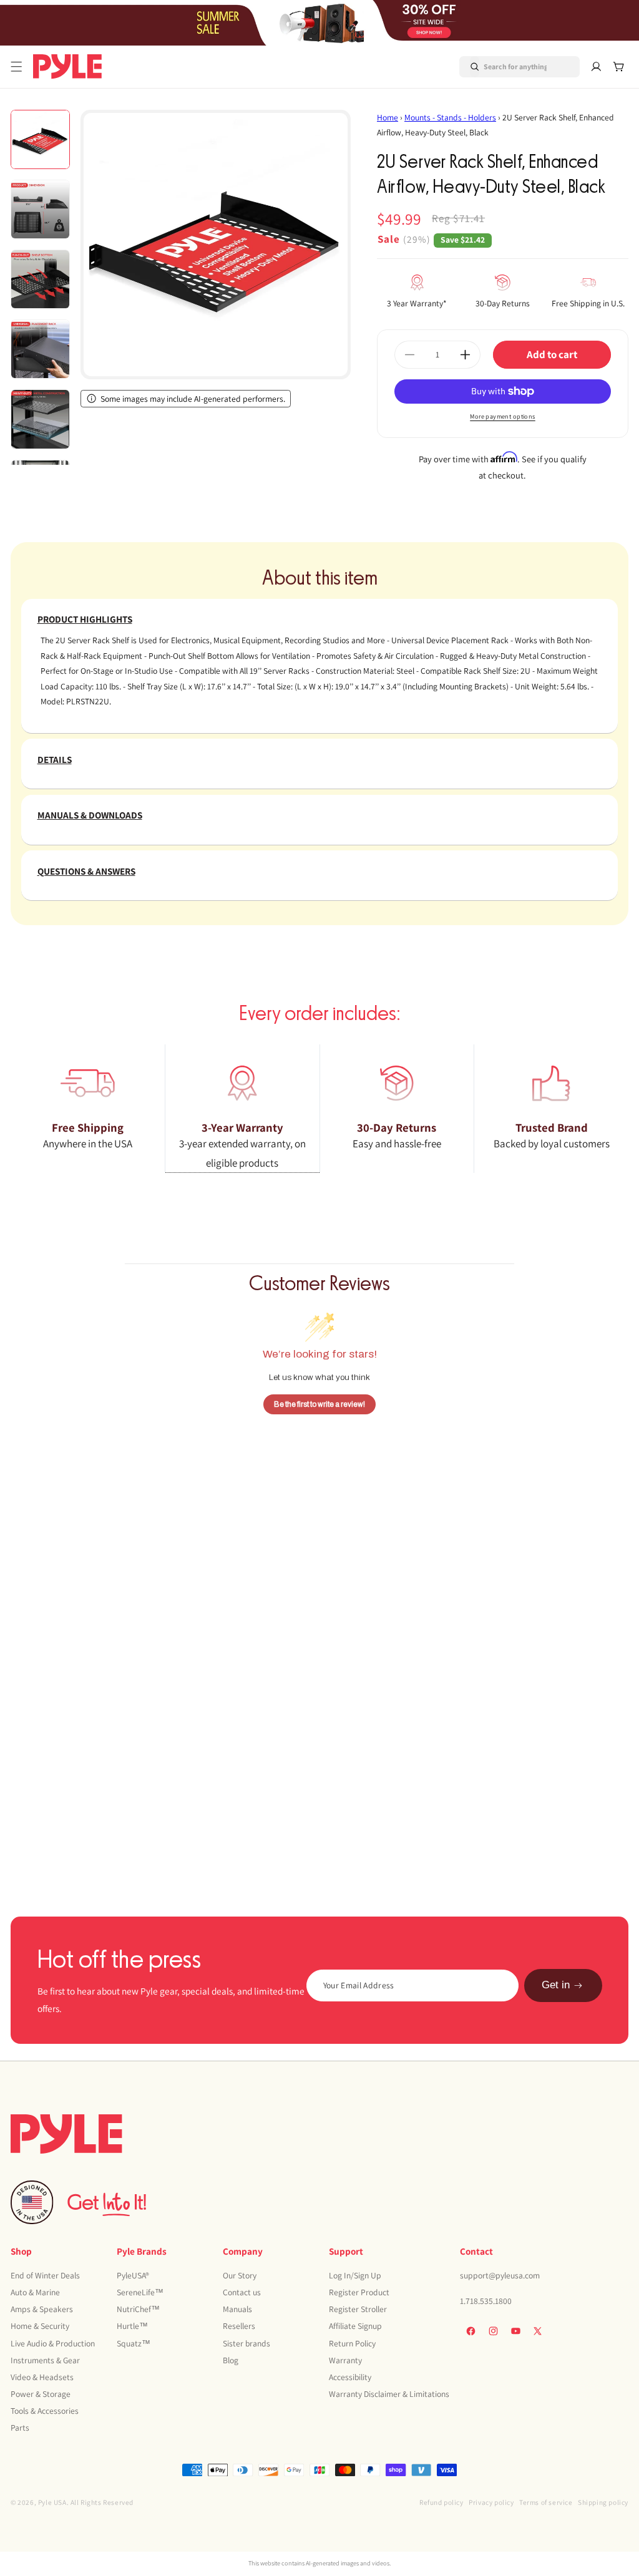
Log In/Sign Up (355, 2275)
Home (388, 117)
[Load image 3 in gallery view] (40, 279)
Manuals (237, 2309)
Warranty (345, 2360)
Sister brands (246, 2343)
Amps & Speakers (42, 2309)
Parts (20, 2428)
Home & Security (40, 2326)
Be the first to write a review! (319, 1404)
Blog (231, 2360)
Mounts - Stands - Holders (450, 117)
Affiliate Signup (355, 2326)
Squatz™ (134, 2343)
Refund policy (441, 2502)
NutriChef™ (138, 2309)
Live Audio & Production (53, 2343)
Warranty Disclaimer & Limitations (389, 2394)
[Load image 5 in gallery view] (40, 419)
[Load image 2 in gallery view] (40, 209)
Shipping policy (603, 2502)
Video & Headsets (42, 2377)
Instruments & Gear (45, 2360)
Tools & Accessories (45, 2411)
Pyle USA (52, 2502)
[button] (17, 67)
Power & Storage (41, 2394)
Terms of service (546, 2502)
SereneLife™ (140, 2292)
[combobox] (505, 67)
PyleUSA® (133, 2275)
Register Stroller (358, 2309)
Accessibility (350, 2377)
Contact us (242, 2292)
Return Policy (352, 2343)
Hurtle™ (132, 2326)
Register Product (359, 2292)
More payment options (503, 416)
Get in (556, 1985)
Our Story (240, 2275)
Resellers (239, 2326)
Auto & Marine (35, 2292)
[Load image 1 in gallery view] (40, 139)
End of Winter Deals (45, 2275)
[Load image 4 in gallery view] (40, 349)
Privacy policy (491, 2502)
